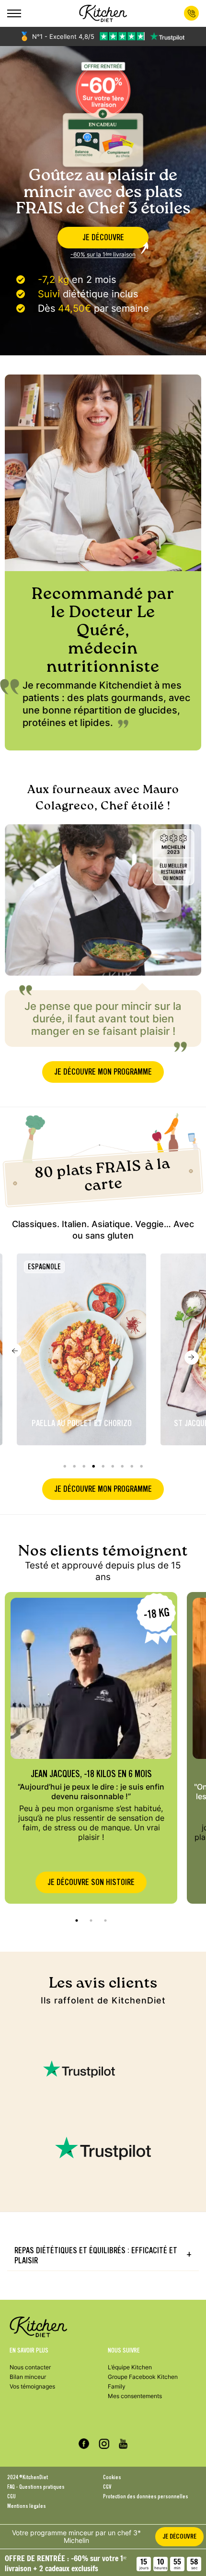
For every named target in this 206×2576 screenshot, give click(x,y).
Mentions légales (27, 2506)
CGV (107, 2487)
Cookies (112, 2477)
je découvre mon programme (103, 1072)
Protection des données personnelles (146, 2496)
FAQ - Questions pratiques (36, 2487)
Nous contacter (30, 2367)
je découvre (103, 238)
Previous (14, 1350)
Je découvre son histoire (91, 1882)
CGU (11, 2496)
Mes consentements (135, 2396)
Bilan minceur (28, 2377)
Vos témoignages (32, 2386)
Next (192, 1358)
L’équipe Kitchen (130, 2367)
